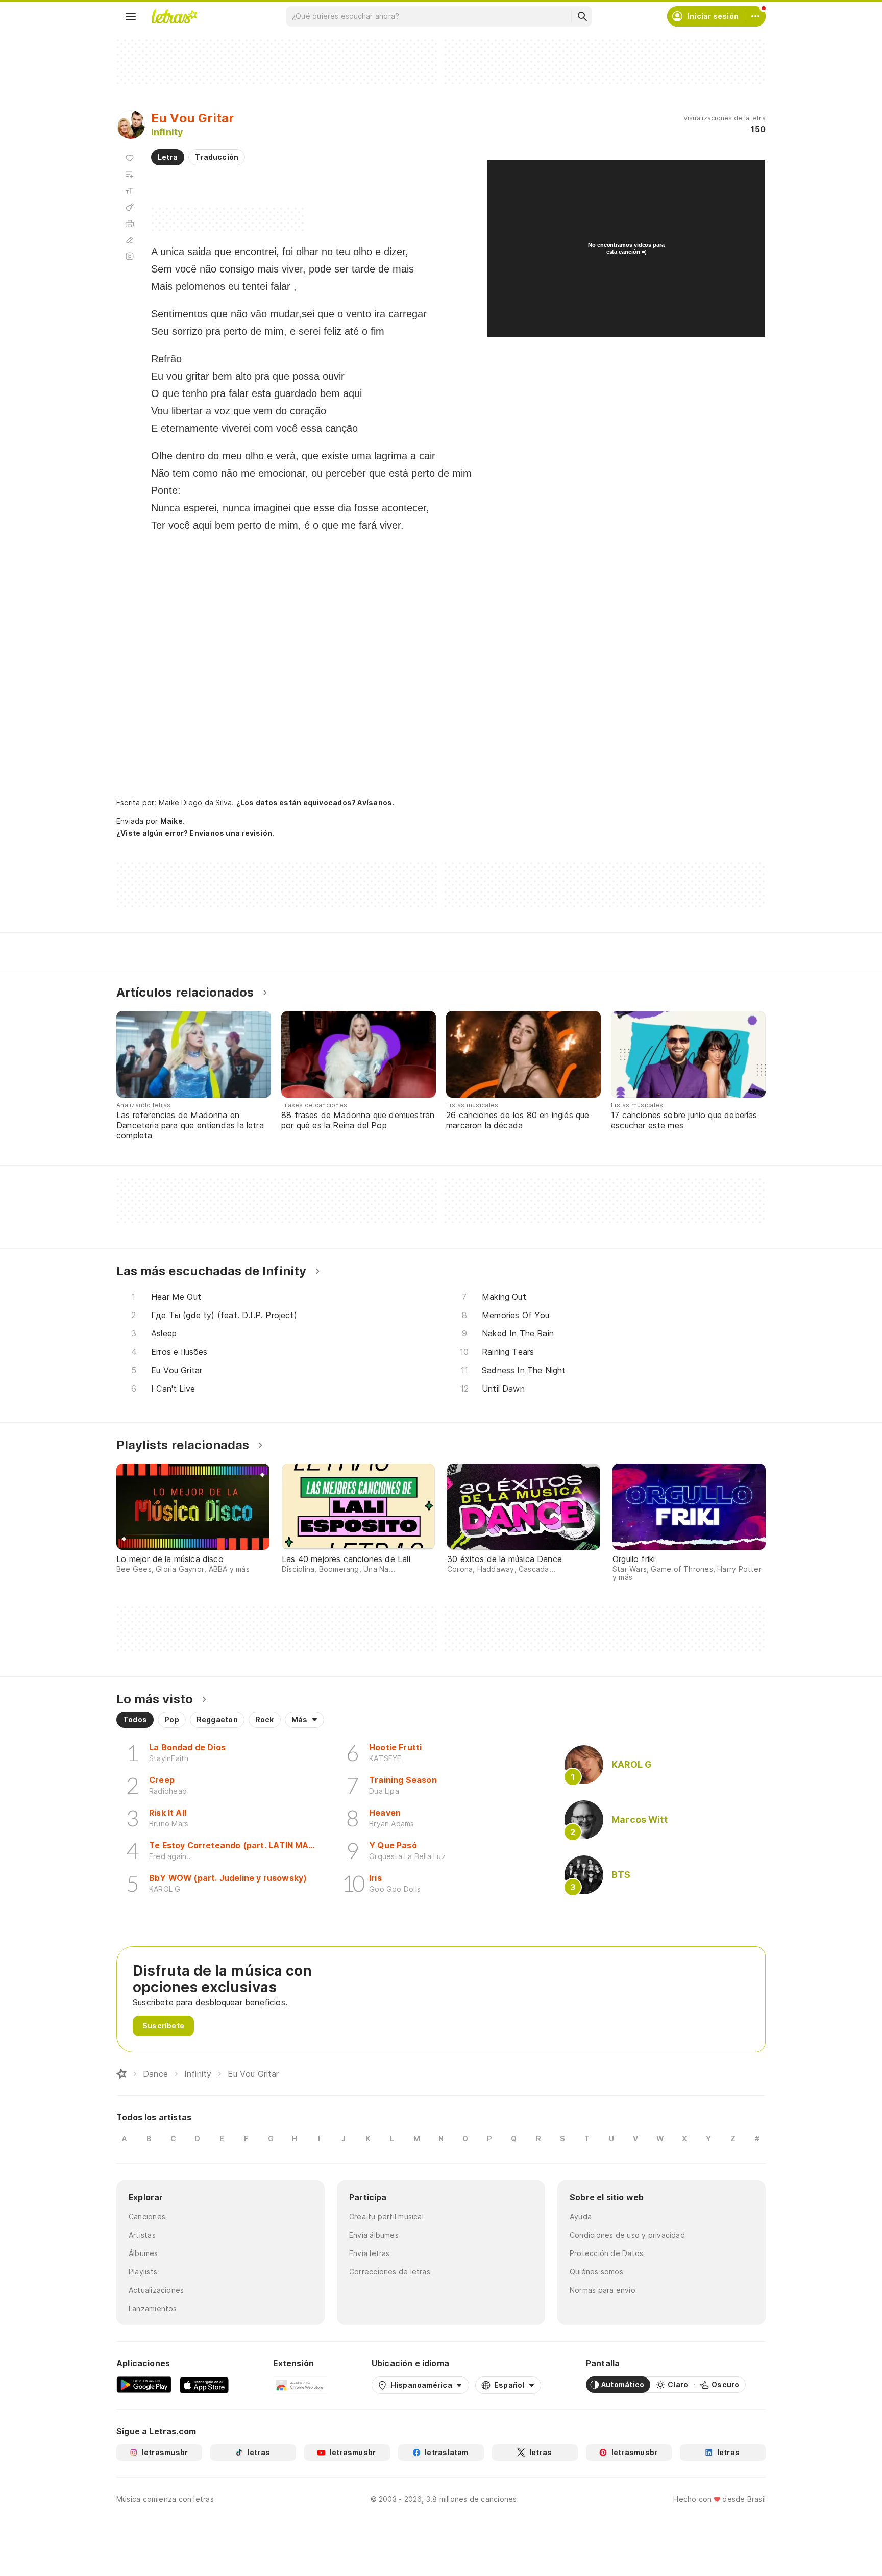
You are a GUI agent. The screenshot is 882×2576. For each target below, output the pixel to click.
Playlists (143, 2272)
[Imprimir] (130, 224)
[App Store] (204, 2385)
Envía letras (370, 2253)
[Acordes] (130, 207)
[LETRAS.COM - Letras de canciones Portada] (174, 16)
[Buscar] (582, 16)
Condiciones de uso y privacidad (627, 2235)
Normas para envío (603, 2290)
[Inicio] (121, 2074)
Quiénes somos (596, 2272)
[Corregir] (130, 240)
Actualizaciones (156, 2290)
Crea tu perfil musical (386, 2216)
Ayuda (581, 2216)
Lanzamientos (153, 2308)
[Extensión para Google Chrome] (300, 2385)
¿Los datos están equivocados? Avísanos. (315, 802)
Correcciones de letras (390, 2272)
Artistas (142, 2235)
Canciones (147, 2216)
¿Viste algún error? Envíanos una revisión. (195, 833)
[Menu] (131, 16)
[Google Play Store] (144, 2385)
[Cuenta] (755, 16)
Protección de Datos (606, 2253)
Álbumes (143, 2253)
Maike (171, 821)
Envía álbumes (374, 2235)
